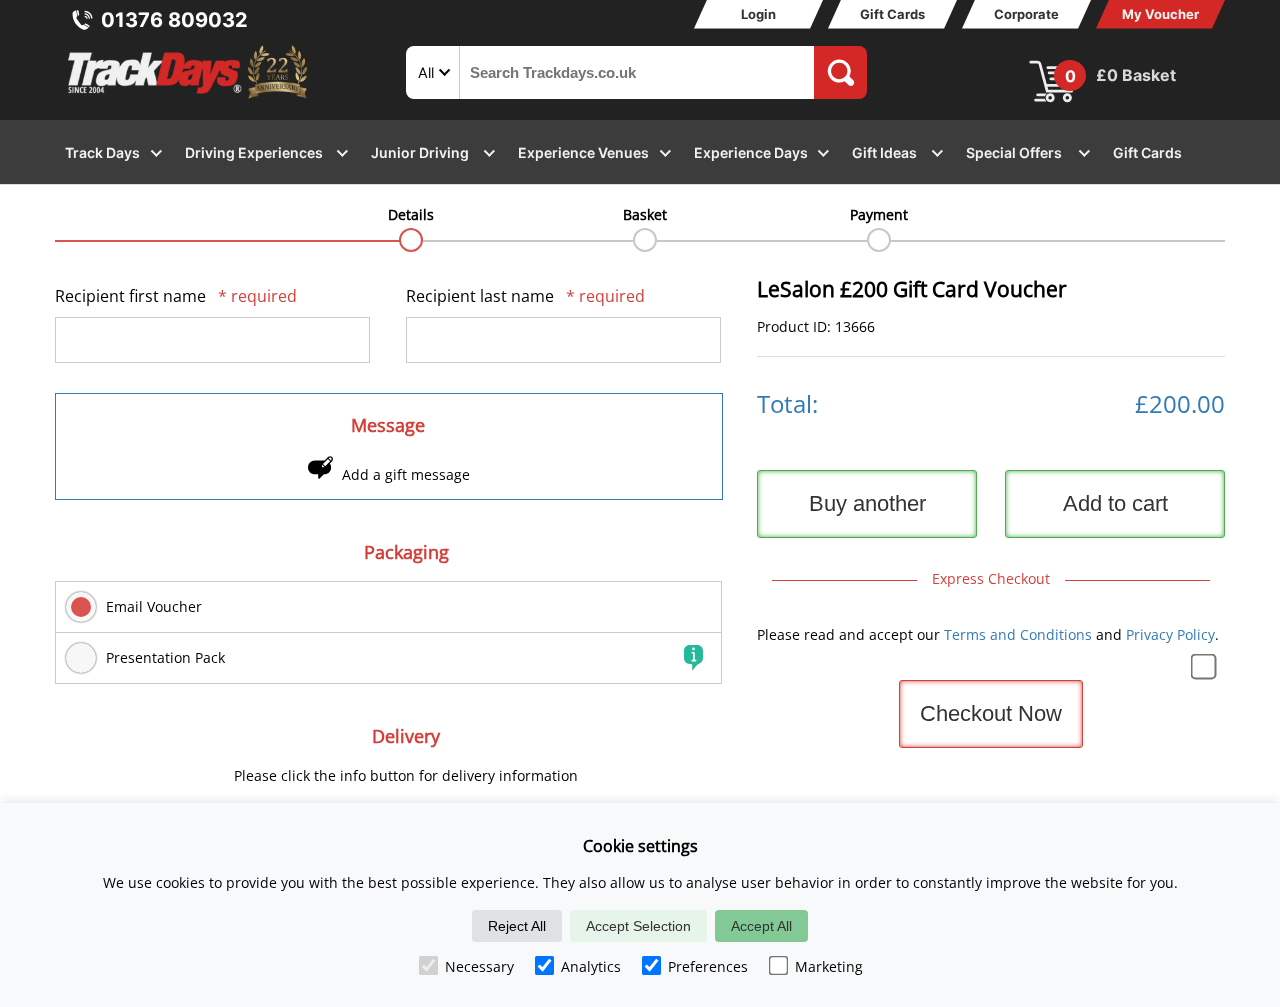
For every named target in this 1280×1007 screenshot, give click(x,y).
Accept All (761, 926)
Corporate (1026, 14)
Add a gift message (406, 474)
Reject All (517, 926)
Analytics (591, 966)
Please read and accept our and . (988, 634)
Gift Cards (892, 14)
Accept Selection (638, 926)
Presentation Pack (165, 657)
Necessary (479, 966)
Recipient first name (176, 296)
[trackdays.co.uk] (189, 98)
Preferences (708, 966)
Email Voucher (154, 606)
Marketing (829, 966)
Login (758, 14)
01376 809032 (174, 20)
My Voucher (1160, 14)
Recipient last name (525, 296)
